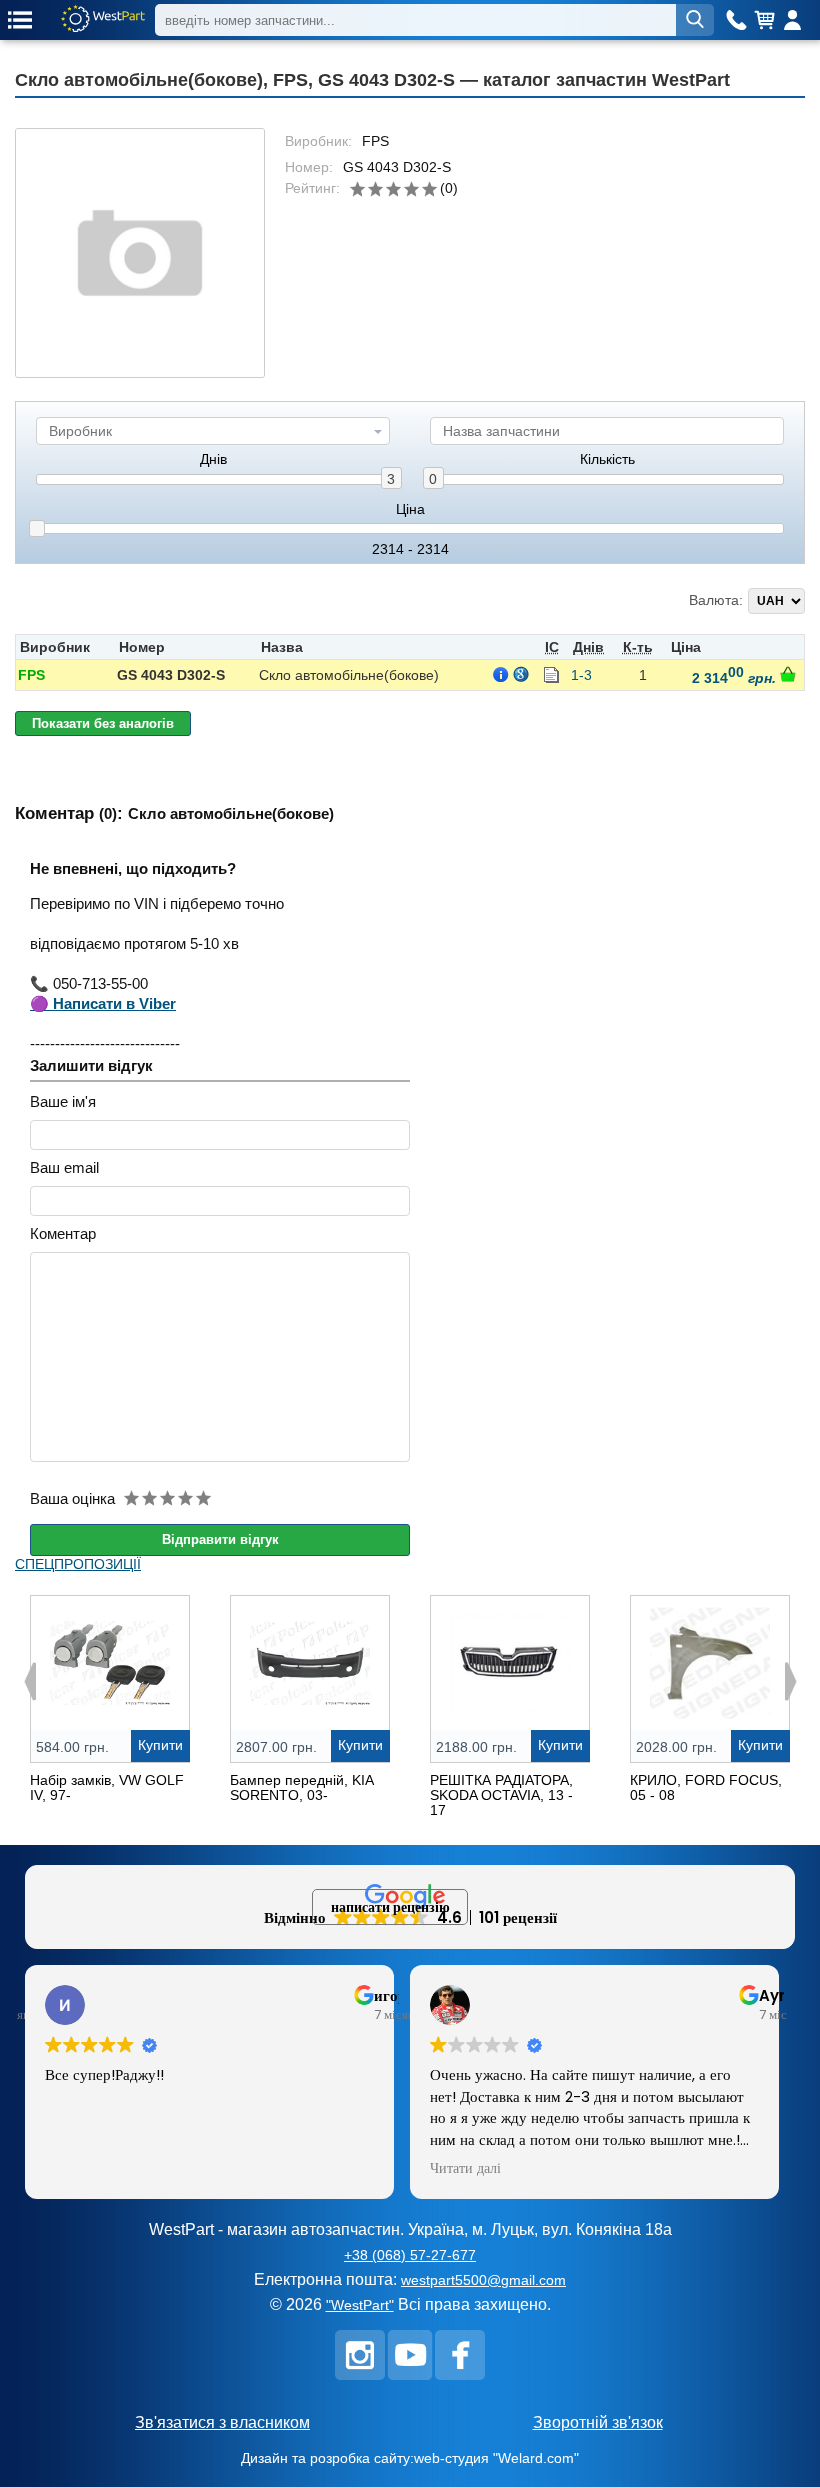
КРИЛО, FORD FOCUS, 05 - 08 (706, 1787)
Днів (213, 459)
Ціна (410, 509)
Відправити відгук (220, 1539)
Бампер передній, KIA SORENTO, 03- (301, 1787)
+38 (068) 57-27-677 (410, 2255)
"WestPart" (360, 2305)
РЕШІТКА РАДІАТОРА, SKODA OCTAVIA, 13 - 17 (501, 1795)
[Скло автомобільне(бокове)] (140, 253)
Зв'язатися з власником (222, 2422)
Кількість (607, 459)
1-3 (581, 675)
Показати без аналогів (103, 723)
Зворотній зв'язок (598, 2422)
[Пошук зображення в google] (521, 674)
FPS (31, 675)
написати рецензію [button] (390, 1907)
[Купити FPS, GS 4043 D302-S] (788, 674)
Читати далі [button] (465, 2169)
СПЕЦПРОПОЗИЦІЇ (78, 1564)
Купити (160, 1745)
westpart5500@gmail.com (483, 2280)
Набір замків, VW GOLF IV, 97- (107, 1787)
